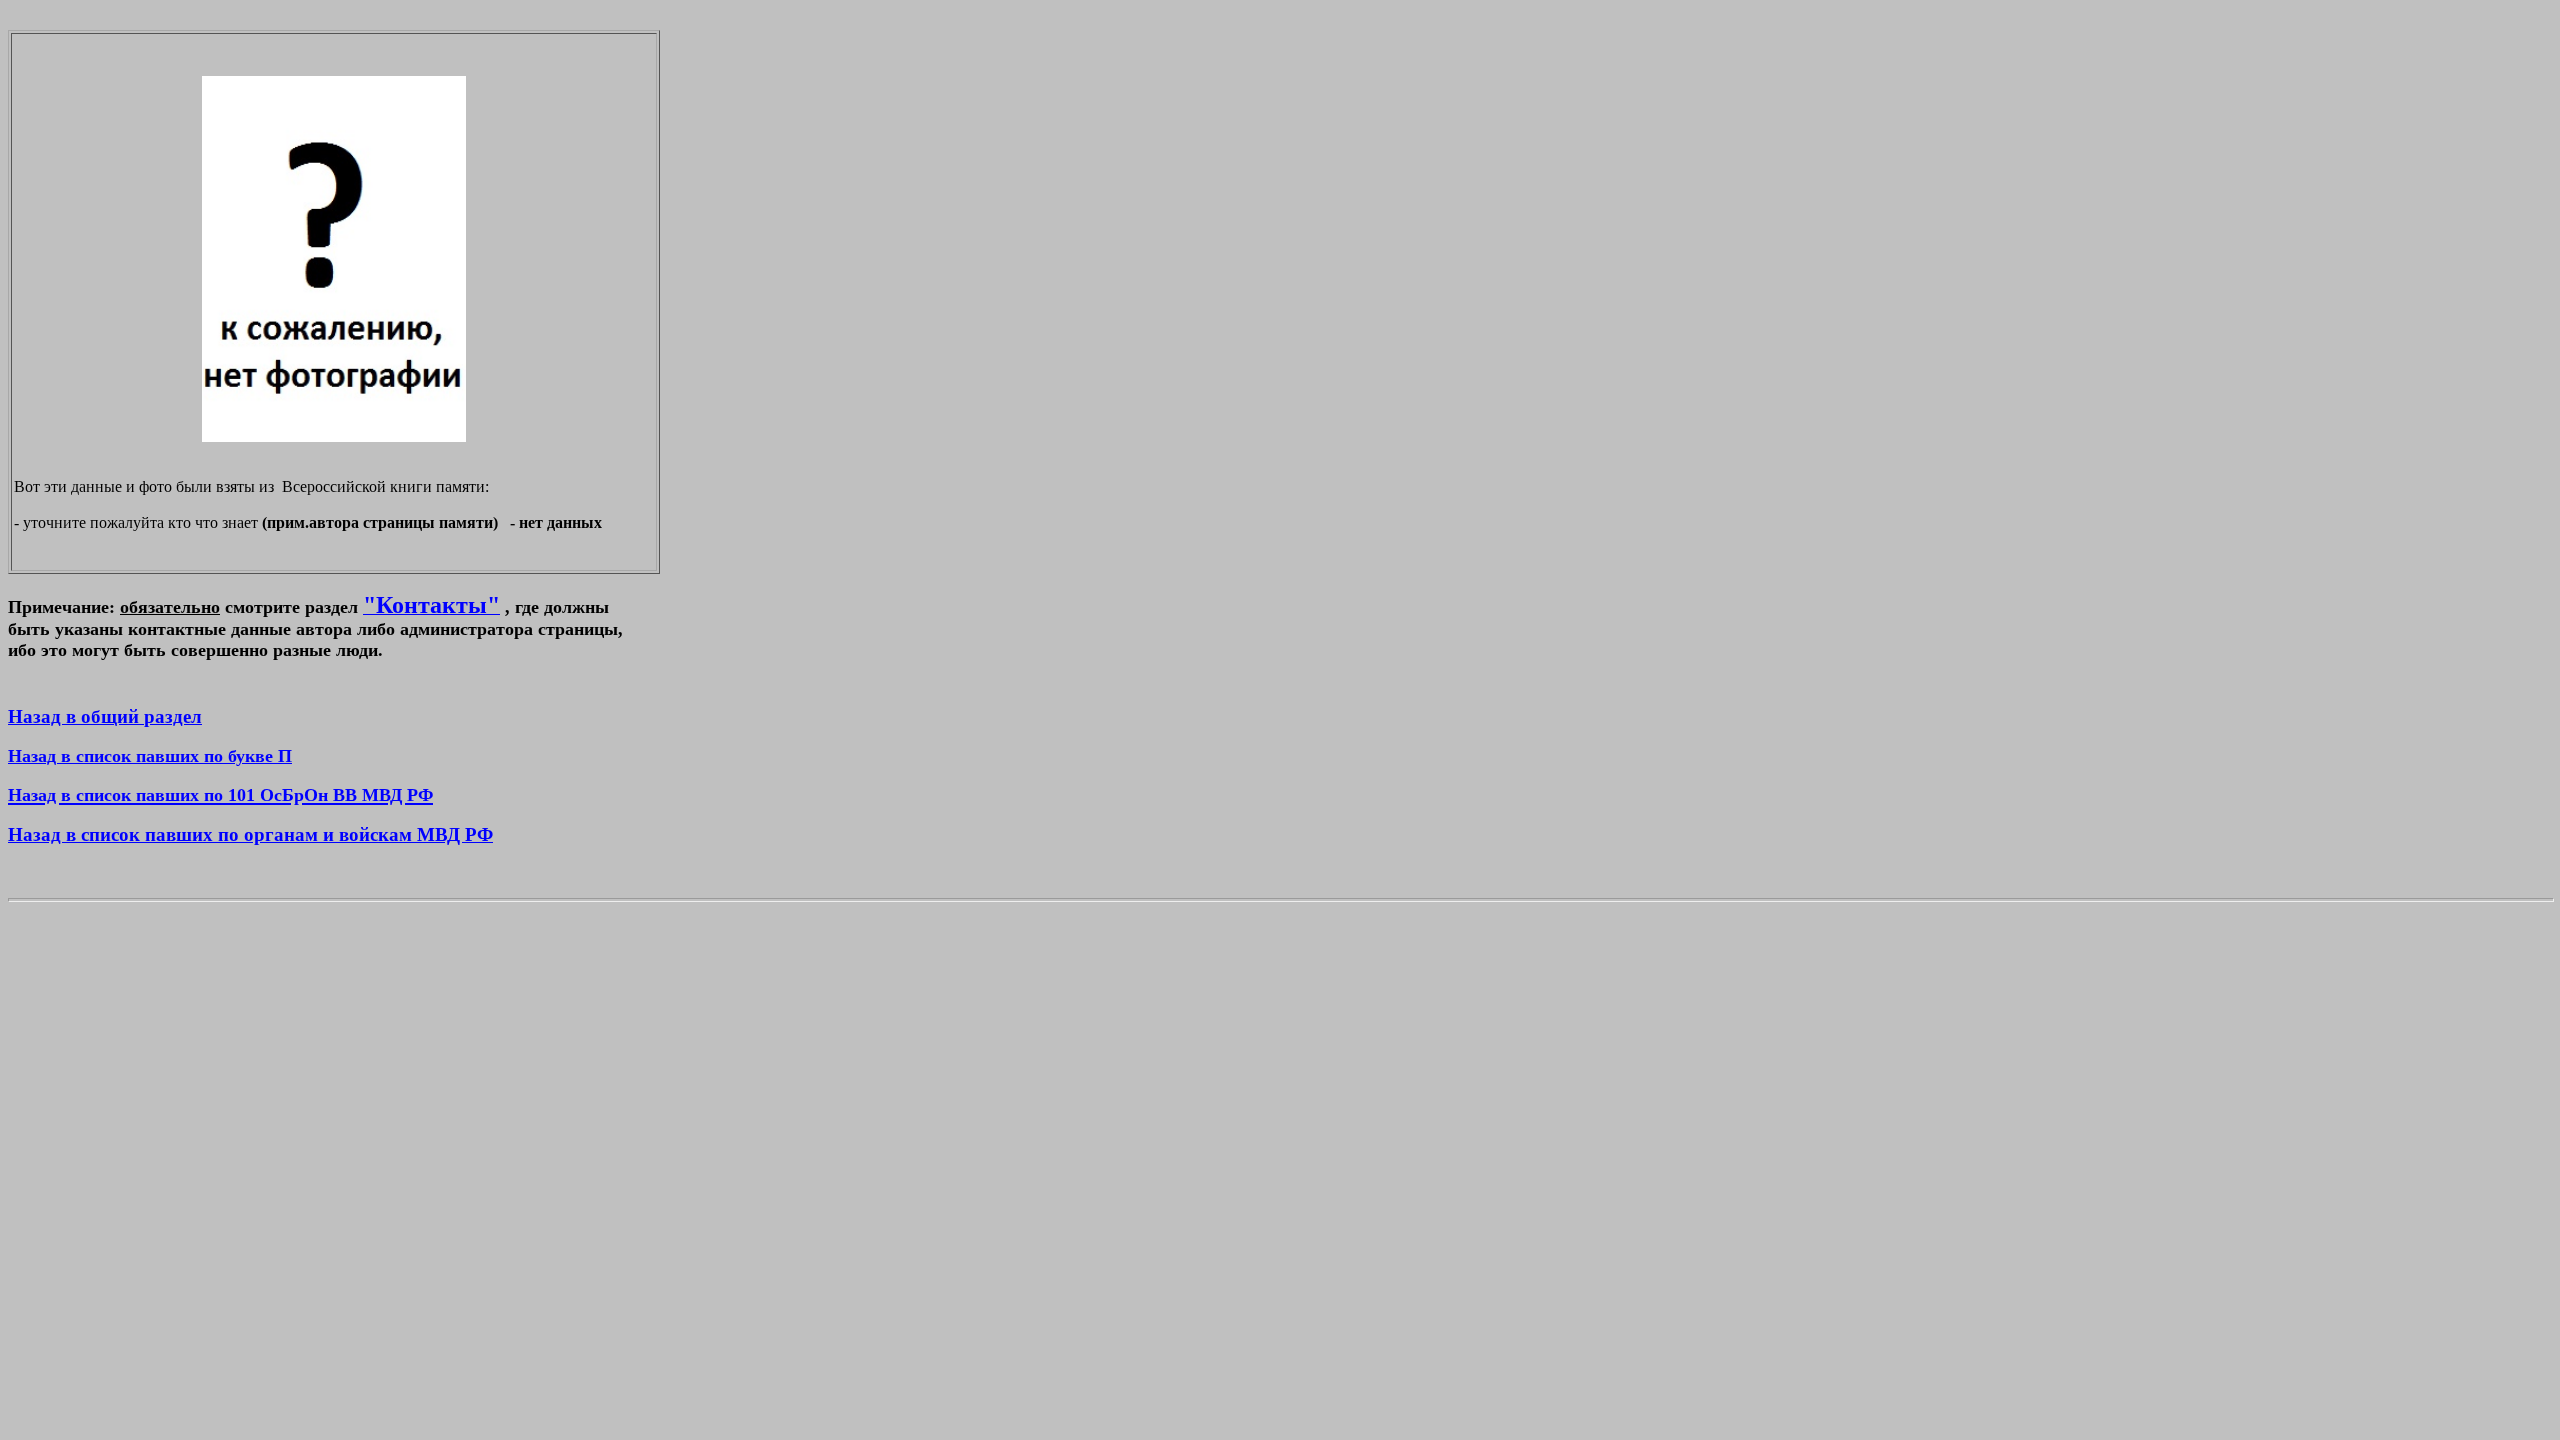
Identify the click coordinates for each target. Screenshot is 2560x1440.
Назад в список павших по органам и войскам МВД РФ (250, 834)
